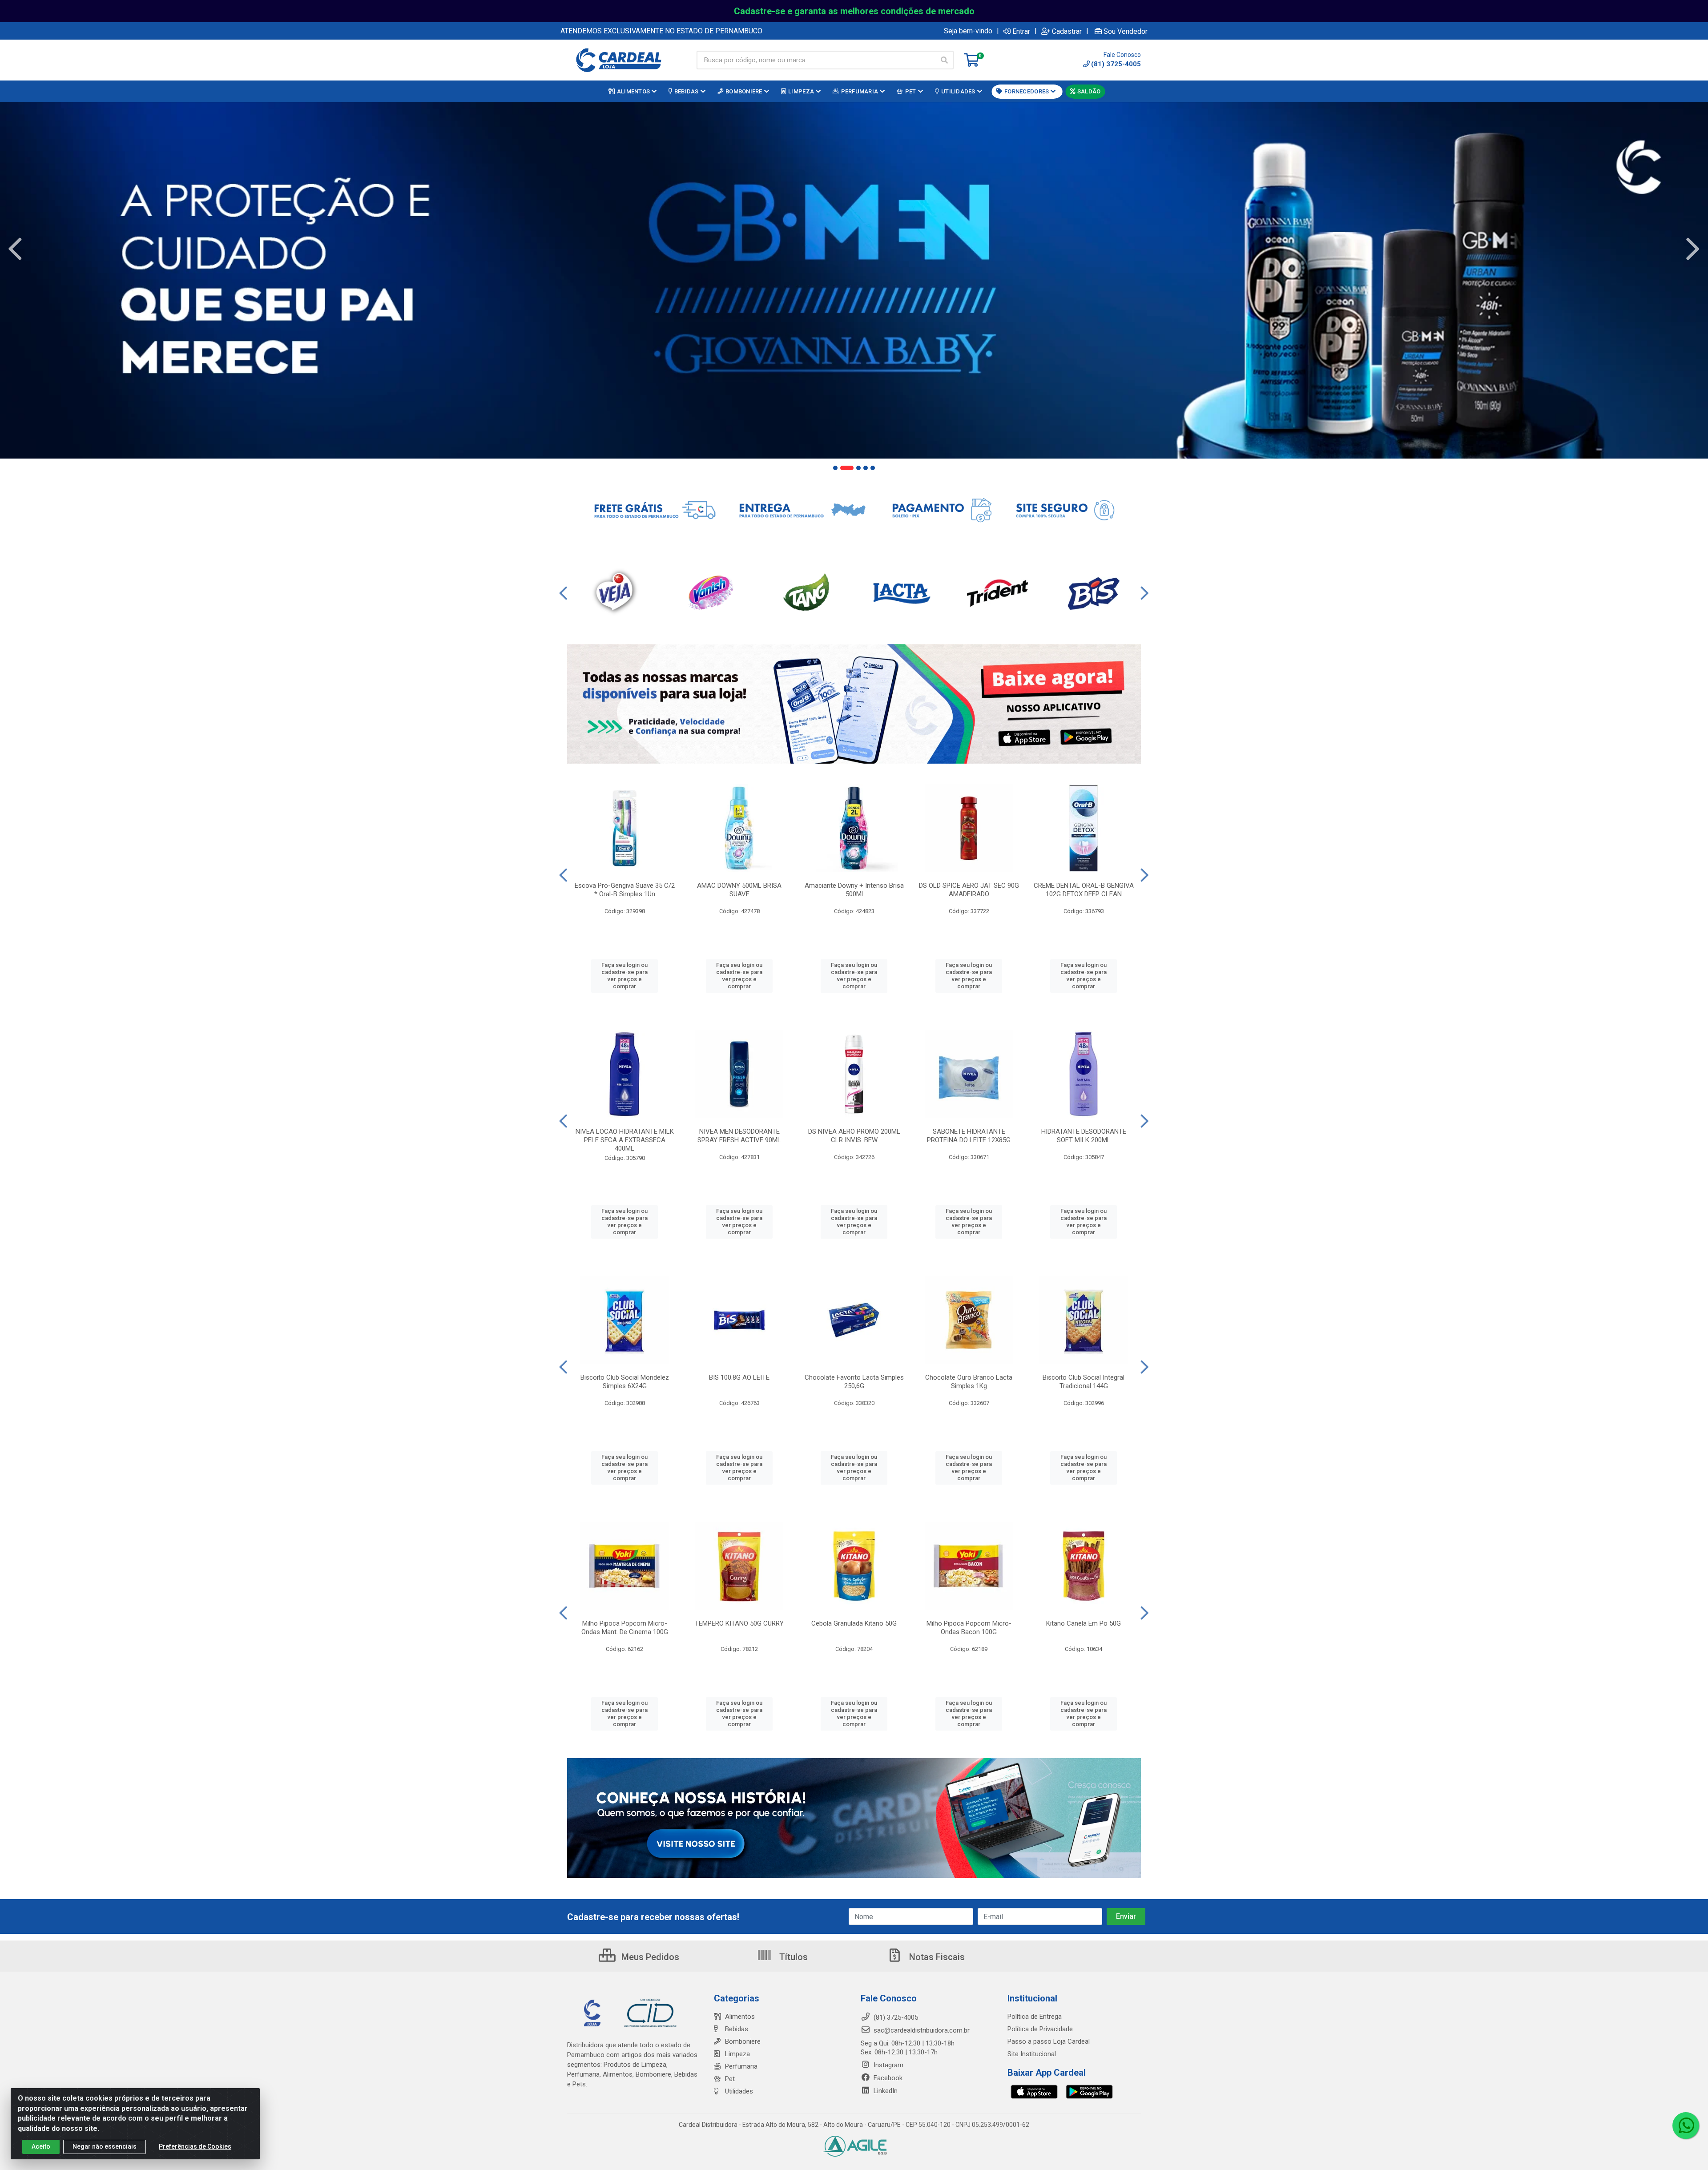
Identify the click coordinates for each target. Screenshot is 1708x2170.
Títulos (792, 1957)
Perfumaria (741, 2066)
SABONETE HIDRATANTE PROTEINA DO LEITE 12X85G (969, 1136)
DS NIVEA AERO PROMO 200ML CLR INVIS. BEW (854, 1136)
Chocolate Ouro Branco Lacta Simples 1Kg (969, 1382)
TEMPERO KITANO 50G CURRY (739, 1623)
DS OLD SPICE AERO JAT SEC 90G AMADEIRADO (969, 890)
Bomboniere (743, 2041)
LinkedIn (885, 2091)
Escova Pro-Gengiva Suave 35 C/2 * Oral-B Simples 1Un (625, 890)
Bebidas (737, 2029)
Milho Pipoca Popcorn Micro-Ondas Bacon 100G (969, 1628)
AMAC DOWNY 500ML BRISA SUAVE (739, 890)
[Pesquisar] (944, 60)
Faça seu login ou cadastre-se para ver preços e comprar (624, 976)
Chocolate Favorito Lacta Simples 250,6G (854, 1382)
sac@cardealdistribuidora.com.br (921, 2030)
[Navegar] (15, 249)
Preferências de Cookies (195, 2146)
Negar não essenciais (105, 2146)
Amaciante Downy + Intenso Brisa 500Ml (854, 890)
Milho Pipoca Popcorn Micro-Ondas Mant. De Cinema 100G (625, 1628)
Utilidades (739, 2091)
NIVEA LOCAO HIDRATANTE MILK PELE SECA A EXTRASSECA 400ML (625, 1140)
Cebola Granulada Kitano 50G (854, 1623)
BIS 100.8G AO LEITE (739, 1377)
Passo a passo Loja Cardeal (1049, 2041)
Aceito (41, 2146)
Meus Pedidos (649, 1957)
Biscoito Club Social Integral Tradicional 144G (1084, 1382)
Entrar (1021, 31)
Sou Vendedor (1126, 31)
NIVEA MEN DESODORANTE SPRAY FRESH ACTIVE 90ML (739, 1136)
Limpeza (737, 2054)
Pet (730, 2079)
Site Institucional (1032, 2054)
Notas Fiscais (936, 1957)
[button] (835, 468)
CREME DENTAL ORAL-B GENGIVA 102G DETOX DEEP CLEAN (1084, 890)
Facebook (887, 2078)
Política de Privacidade (1040, 2029)
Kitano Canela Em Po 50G (1084, 1623)
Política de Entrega (1035, 2017)
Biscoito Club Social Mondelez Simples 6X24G (625, 1382)
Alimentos (740, 2017)
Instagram (888, 2065)
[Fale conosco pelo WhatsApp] (1686, 2126)
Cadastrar (1067, 31)
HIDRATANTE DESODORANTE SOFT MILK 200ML (1084, 1136)
